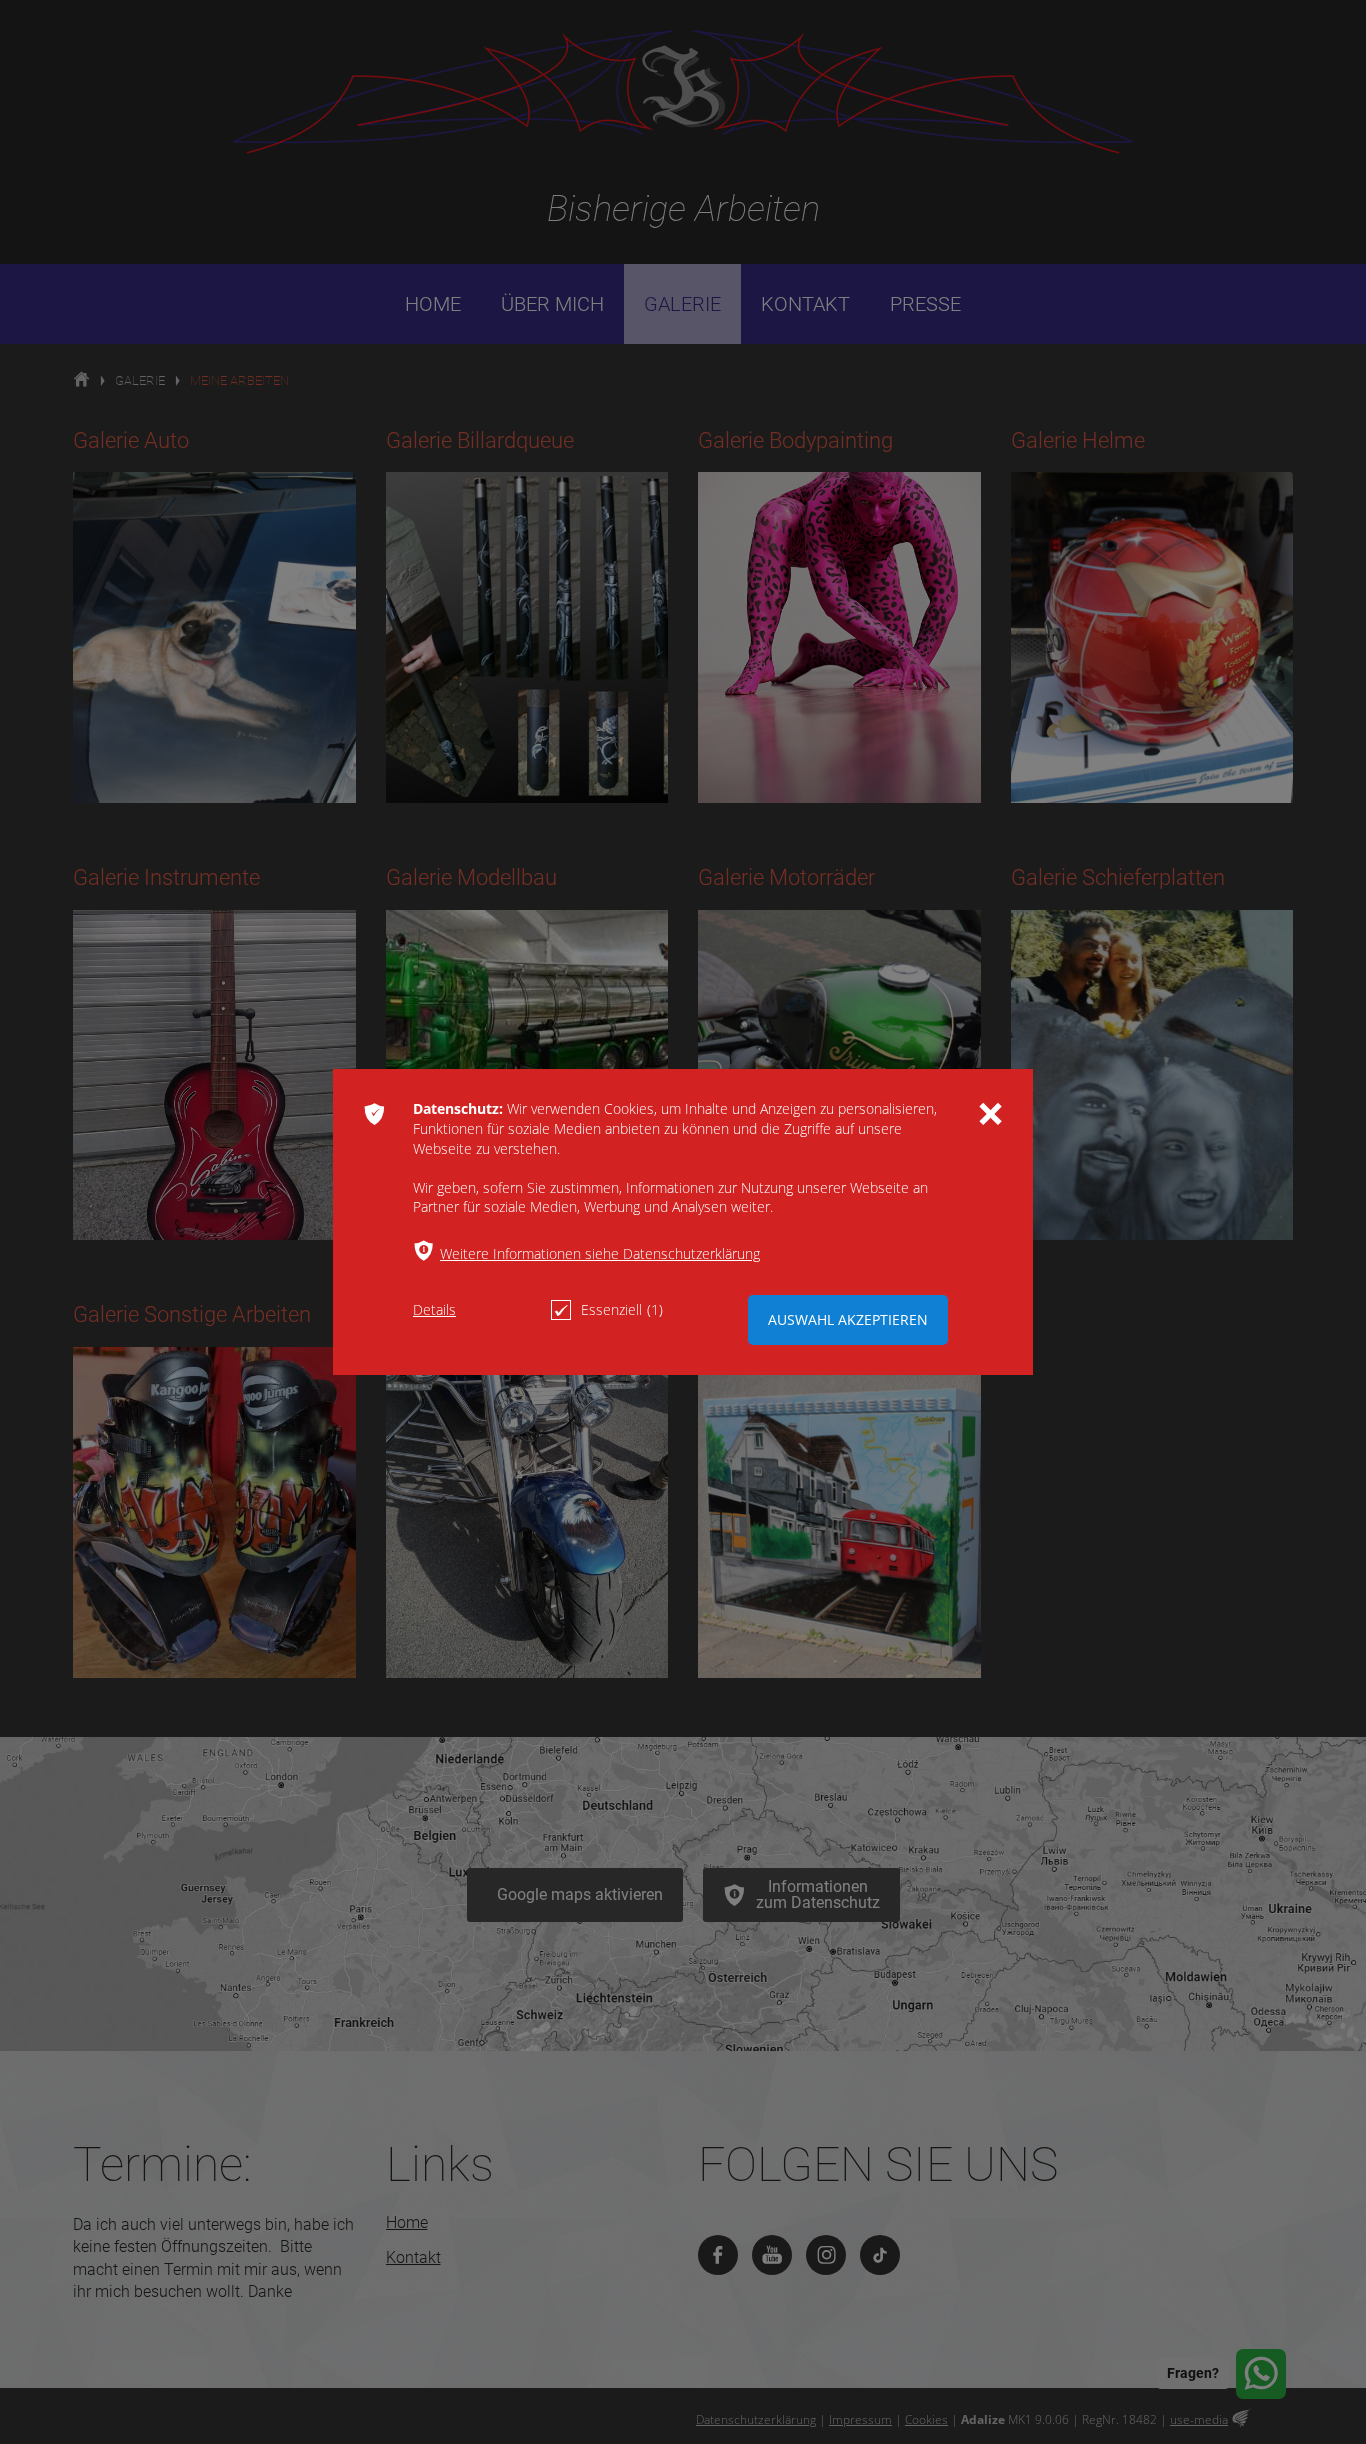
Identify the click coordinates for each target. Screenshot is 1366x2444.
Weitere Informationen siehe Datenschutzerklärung (600, 1253)
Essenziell (622, 1309)
